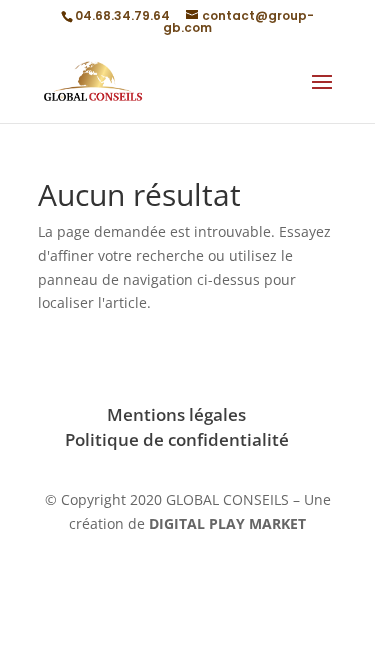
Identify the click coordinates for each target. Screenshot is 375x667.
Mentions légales (176, 414)
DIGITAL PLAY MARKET (227, 523)
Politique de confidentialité (177, 439)
